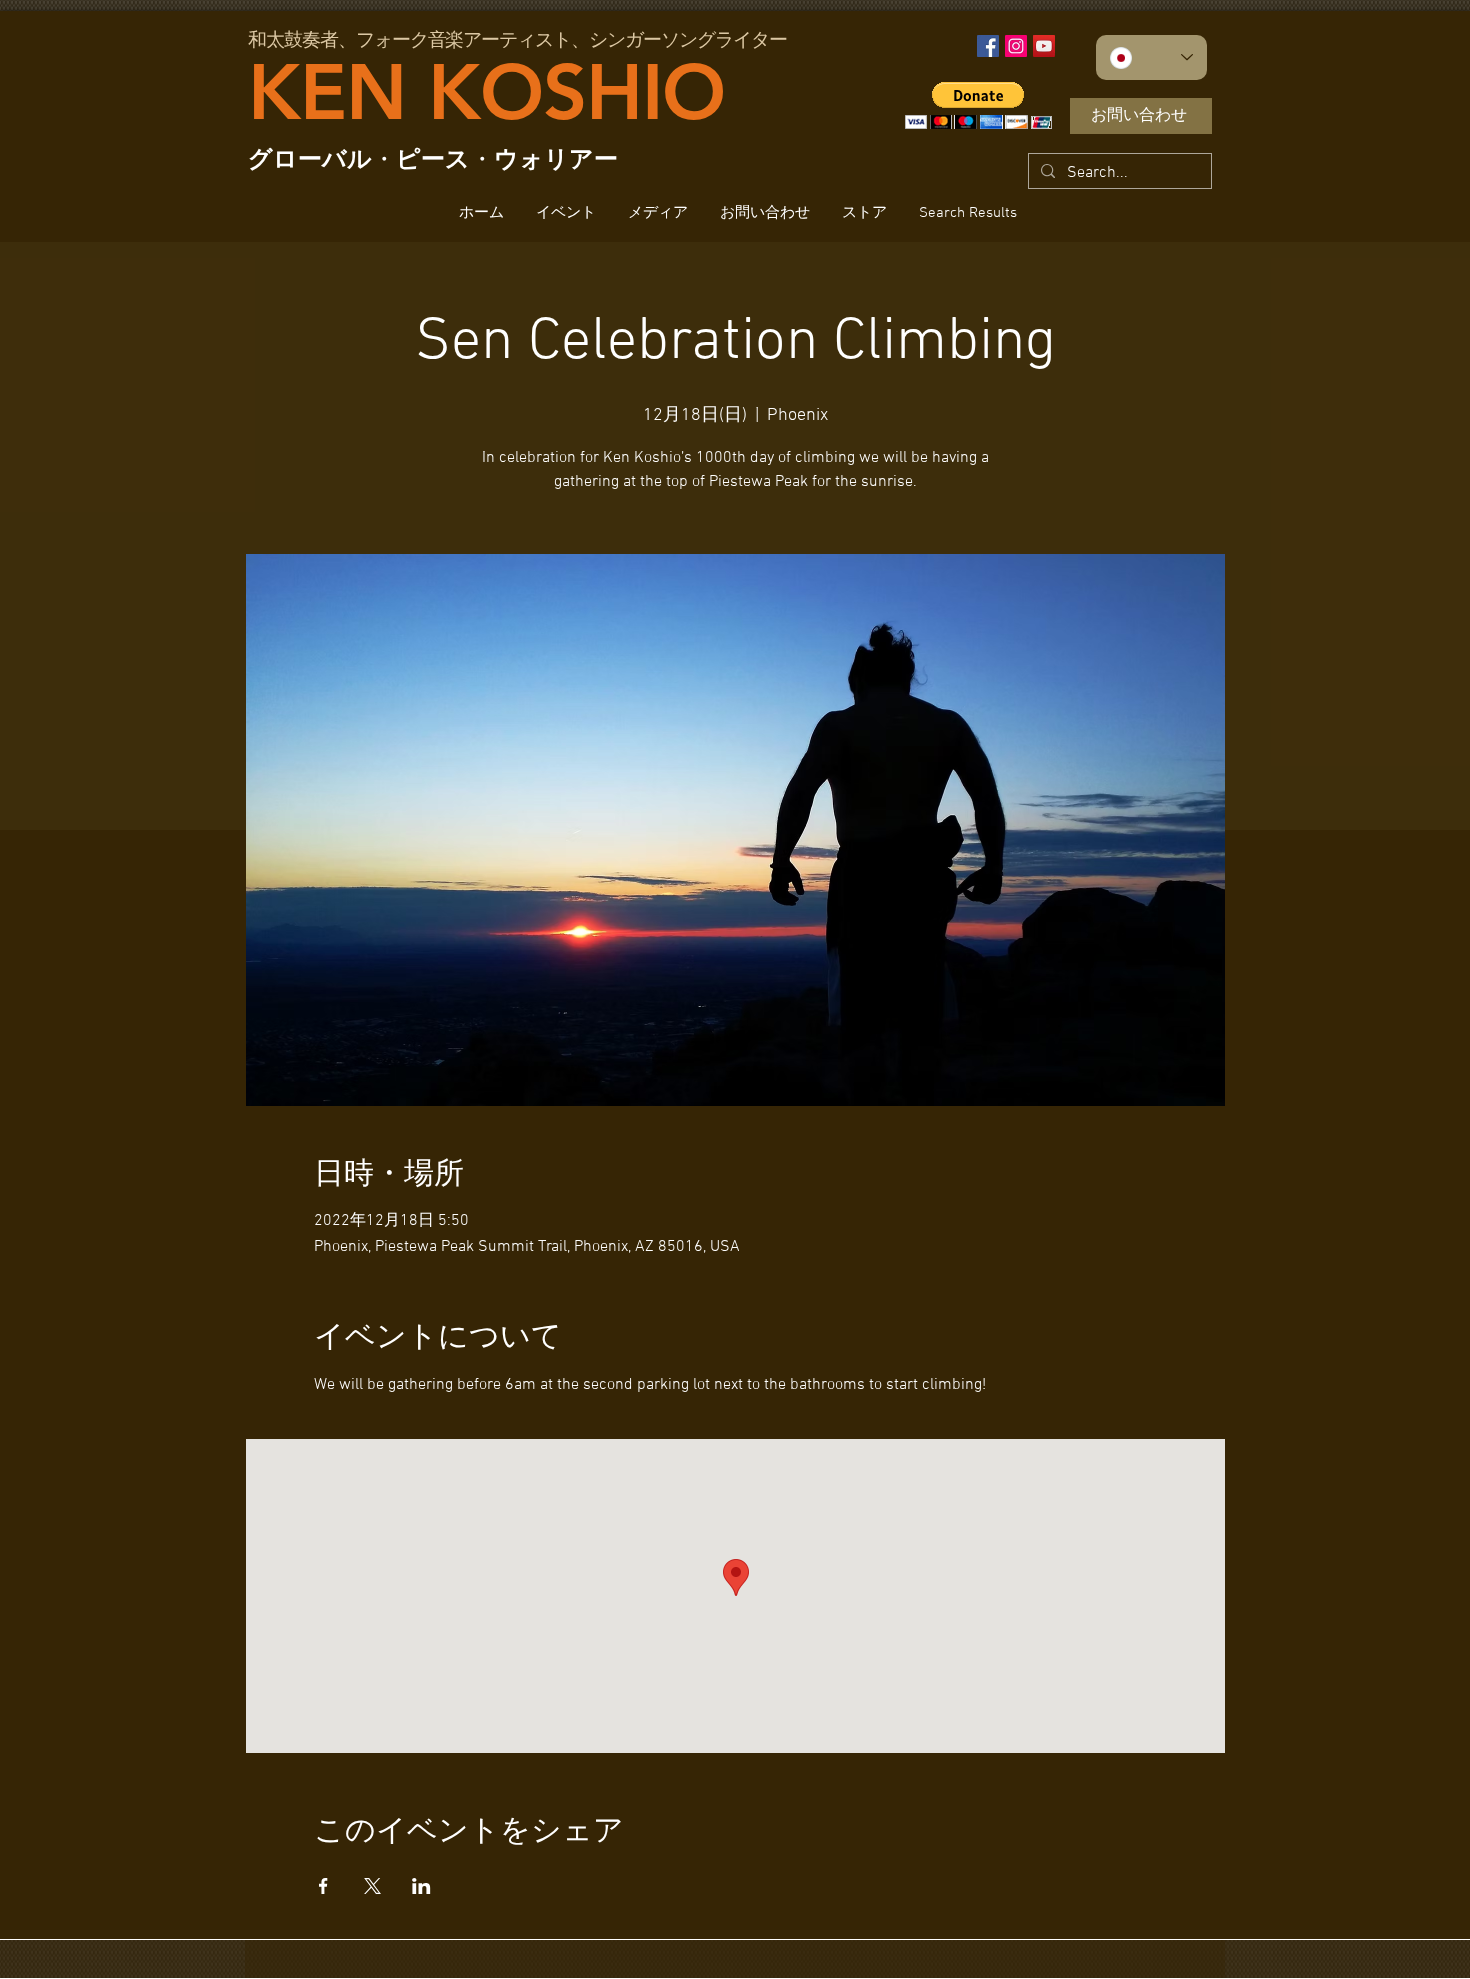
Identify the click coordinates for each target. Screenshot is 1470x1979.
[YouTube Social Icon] (1044, 46)
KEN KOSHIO (486, 92)
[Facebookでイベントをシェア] (323, 1886)
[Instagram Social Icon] (1016, 46)
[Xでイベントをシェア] (372, 1886)
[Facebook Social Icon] (988, 46)
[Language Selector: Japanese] (1151, 57)
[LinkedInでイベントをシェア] (421, 1886)
